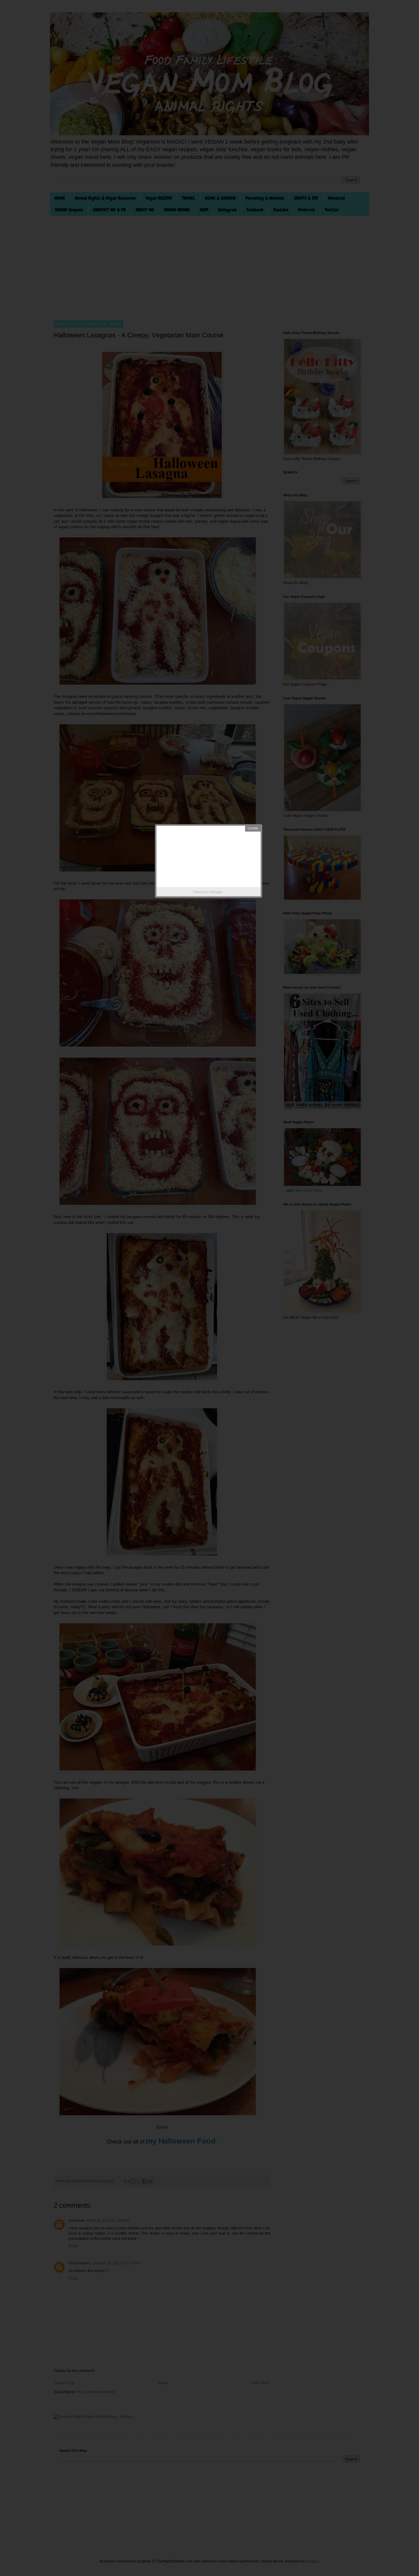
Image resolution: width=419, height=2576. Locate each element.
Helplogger (216, 892)
